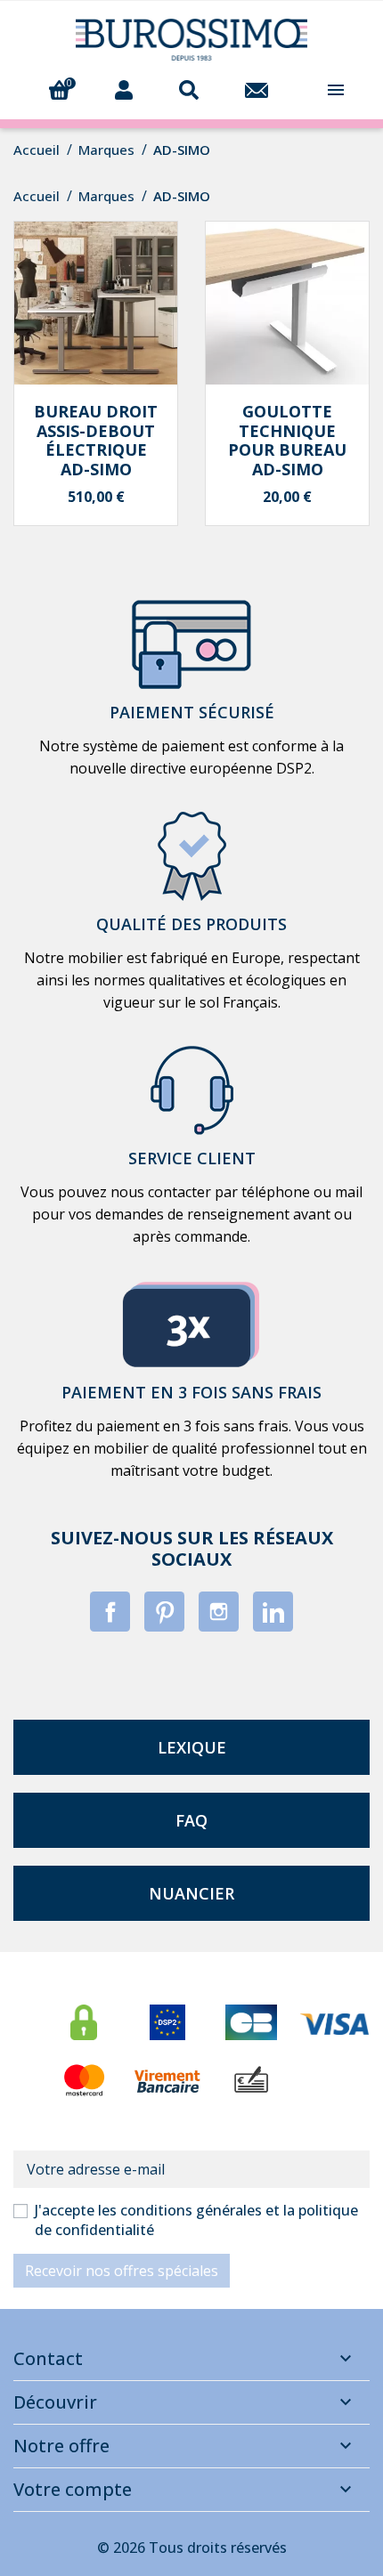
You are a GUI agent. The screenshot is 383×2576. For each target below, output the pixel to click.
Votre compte (73, 2489)
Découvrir (55, 2402)
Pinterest (164, 1612)
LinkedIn (273, 1612)
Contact (48, 2358)
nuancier (191, 1893)
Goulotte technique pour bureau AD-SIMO (287, 440)
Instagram (219, 1612)
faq (191, 1820)
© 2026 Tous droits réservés (192, 2548)
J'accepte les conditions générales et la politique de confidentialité (196, 2220)
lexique (192, 1747)
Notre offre (61, 2446)
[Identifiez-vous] (124, 88)
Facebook (110, 1612)
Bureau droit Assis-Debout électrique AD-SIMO (96, 440)
